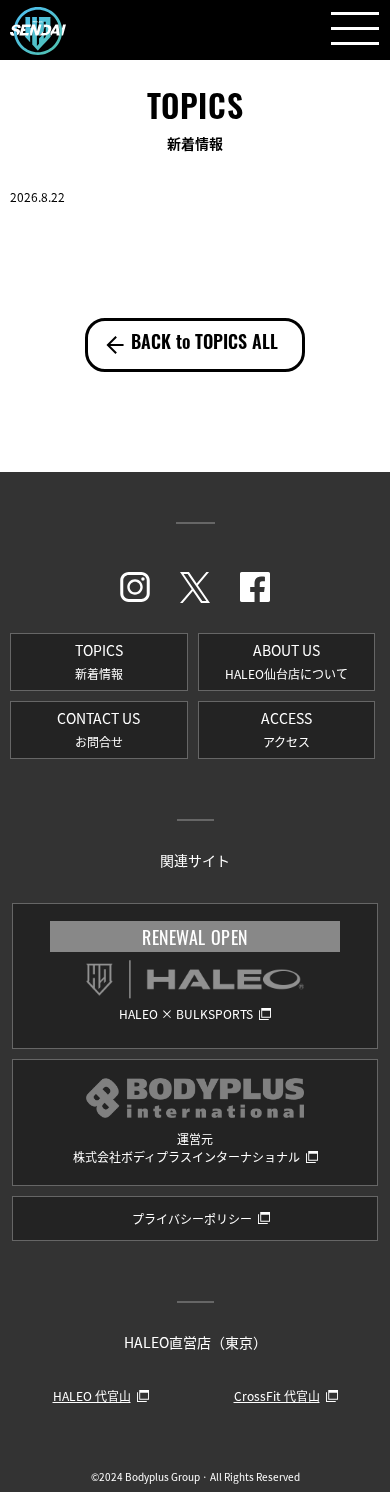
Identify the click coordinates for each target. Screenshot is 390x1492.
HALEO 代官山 (92, 1395)
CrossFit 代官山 (277, 1395)
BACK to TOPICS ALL (204, 345)
